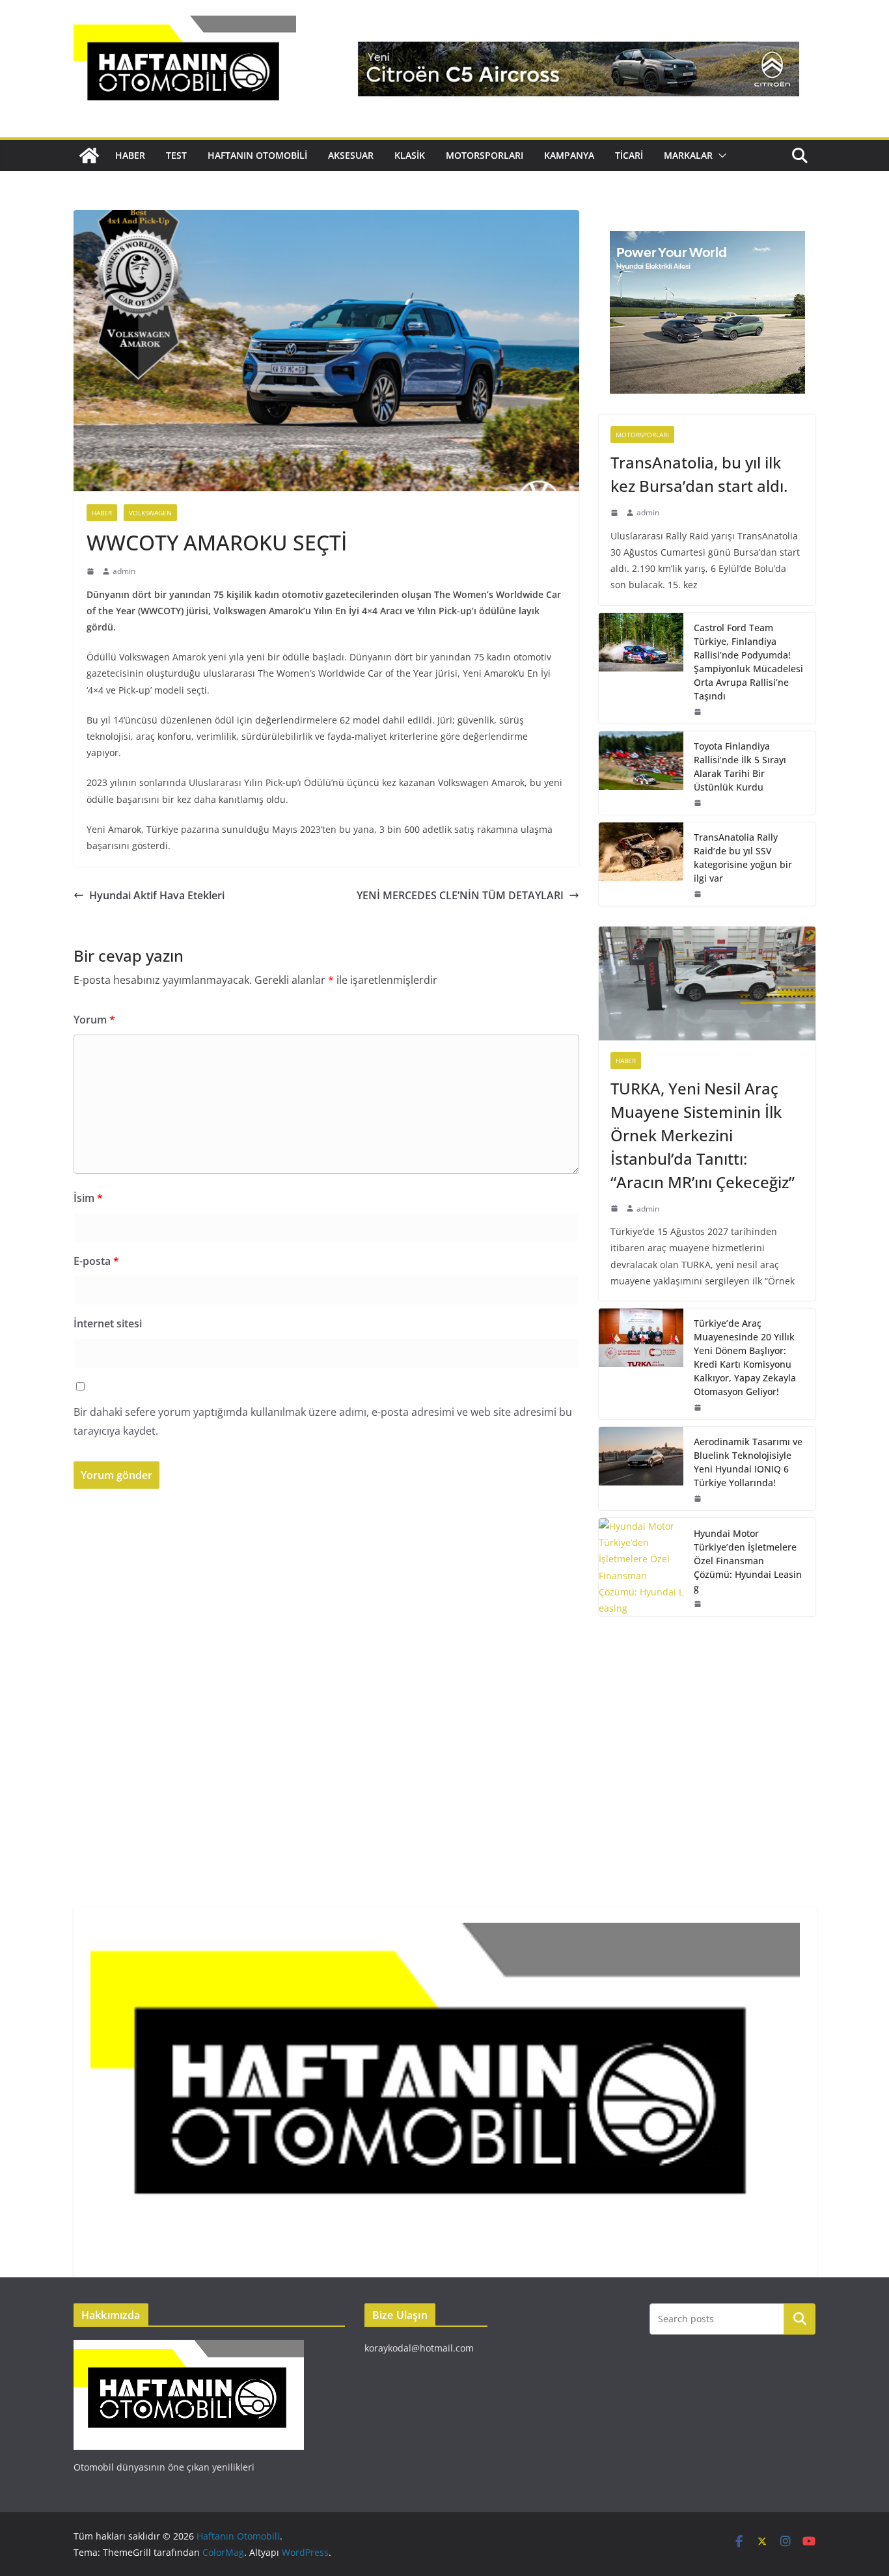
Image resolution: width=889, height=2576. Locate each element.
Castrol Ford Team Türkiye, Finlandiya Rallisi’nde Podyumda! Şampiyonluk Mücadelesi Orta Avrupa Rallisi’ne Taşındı (748, 662)
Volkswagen (150, 513)
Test (176, 155)
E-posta (96, 1261)
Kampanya (569, 155)
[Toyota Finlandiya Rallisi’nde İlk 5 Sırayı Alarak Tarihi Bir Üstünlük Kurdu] (641, 773)
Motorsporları (485, 155)
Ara (800, 2318)
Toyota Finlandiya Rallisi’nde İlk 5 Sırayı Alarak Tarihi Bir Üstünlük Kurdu (740, 766)
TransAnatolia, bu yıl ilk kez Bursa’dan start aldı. (699, 474)
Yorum (94, 1020)
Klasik (410, 155)
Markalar (688, 155)
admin (124, 571)
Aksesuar (351, 155)
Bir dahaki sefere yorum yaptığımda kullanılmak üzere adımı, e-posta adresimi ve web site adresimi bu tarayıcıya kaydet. (323, 1421)
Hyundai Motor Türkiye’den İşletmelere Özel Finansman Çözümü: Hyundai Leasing (748, 1561)
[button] (720, 156)
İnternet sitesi (108, 1323)
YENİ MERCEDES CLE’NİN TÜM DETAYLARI (460, 895)
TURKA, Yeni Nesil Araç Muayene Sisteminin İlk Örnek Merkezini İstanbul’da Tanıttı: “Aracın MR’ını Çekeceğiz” (703, 1135)
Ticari (629, 155)
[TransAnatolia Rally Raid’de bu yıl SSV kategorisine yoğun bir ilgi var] (641, 864)
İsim (88, 1198)
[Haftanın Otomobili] (89, 156)
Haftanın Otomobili (257, 155)
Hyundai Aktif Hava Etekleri (157, 895)
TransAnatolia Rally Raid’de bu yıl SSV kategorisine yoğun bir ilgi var (743, 858)
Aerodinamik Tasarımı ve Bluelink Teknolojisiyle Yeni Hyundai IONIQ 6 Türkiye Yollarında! (748, 1462)
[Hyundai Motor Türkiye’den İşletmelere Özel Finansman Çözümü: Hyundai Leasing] (641, 1567)
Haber (130, 155)
